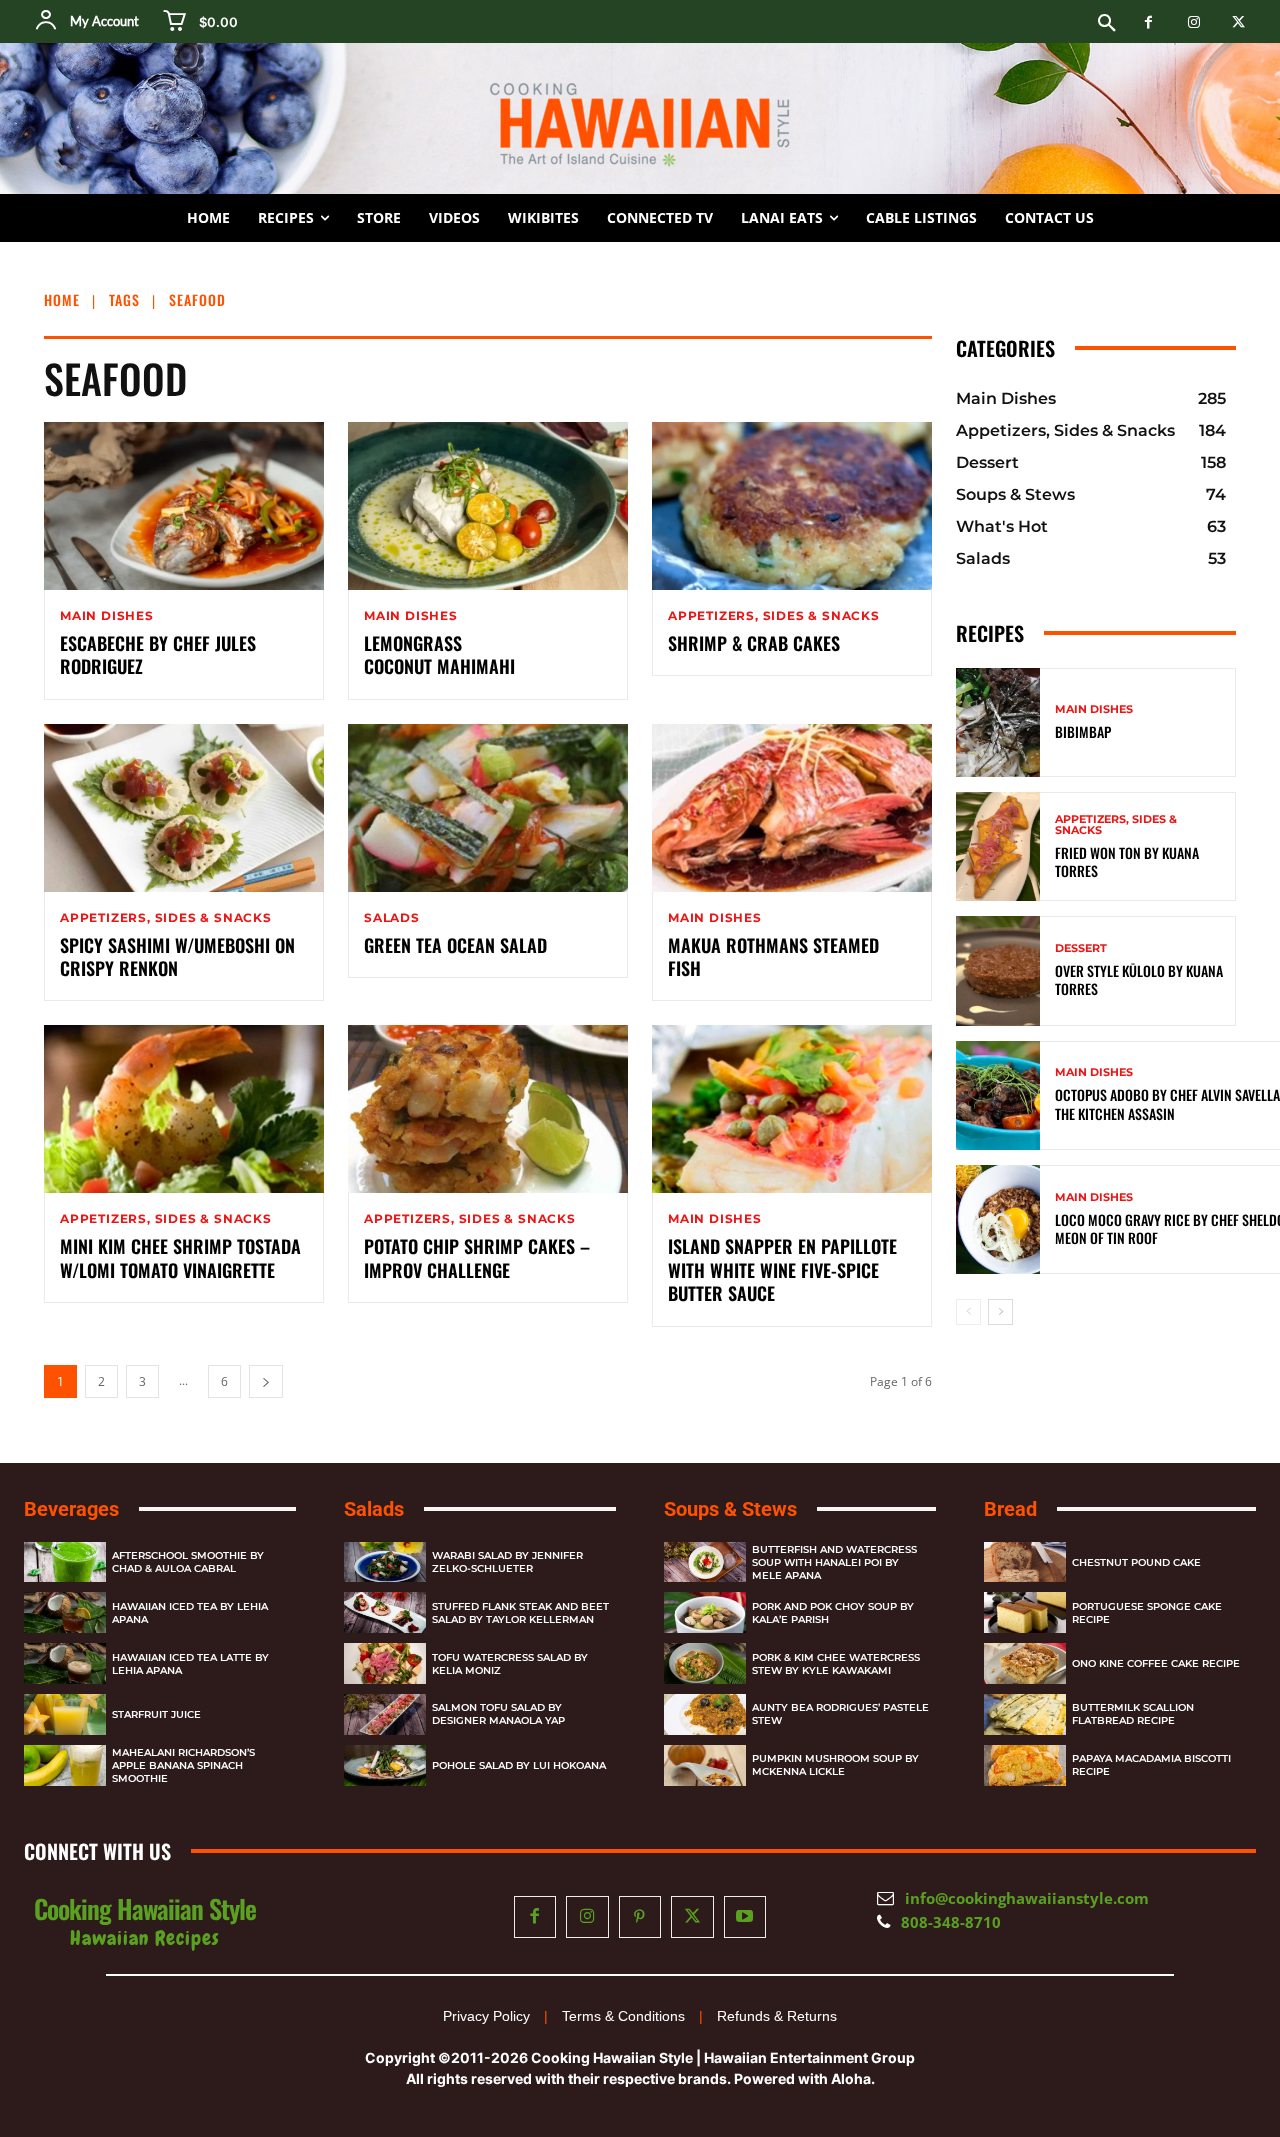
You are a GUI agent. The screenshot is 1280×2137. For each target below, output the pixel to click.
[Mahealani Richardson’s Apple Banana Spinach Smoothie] (65, 1765)
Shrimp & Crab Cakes (754, 643)
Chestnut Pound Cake (1136, 1562)
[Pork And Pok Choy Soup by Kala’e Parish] (705, 1612)
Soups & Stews (730, 1509)
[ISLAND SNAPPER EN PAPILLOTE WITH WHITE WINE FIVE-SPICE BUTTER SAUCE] (792, 1109)
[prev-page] (968, 1312)
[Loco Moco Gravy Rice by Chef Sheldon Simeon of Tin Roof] (998, 1219)
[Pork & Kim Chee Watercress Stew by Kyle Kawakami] (705, 1663)
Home (62, 299)
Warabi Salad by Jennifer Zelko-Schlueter (507, 1562)
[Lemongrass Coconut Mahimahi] (488, 506)
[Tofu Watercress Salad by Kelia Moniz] (385, 1663)
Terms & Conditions (623, 2016)
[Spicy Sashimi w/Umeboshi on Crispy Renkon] (184, 808)
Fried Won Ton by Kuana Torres (1127, 861)
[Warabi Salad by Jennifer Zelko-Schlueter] (385, 1562)
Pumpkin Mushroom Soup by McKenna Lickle (835, 1765)
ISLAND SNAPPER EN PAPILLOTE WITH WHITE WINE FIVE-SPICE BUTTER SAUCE (782, 1269)
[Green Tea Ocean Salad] (488, 808)
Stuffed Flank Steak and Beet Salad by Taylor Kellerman (520, 1613)
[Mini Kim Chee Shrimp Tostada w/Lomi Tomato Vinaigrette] (184, 1109)
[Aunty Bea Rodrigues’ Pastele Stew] (705, 1714)
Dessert (1081, 948)
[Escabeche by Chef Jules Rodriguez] (184, 506)
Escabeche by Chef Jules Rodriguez (158, 654)
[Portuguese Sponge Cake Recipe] (1025, 1612)
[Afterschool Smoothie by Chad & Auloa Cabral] (65, 1562)
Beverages (71, 1509)
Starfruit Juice (156, 1714)
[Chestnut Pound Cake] (1025, 1562)
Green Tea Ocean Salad (455, 945)
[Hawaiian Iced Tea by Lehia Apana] (65, 1612)
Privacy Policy (486, 2016)
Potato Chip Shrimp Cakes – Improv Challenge (477, 1257)
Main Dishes (107, 616)
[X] (1238, 22)
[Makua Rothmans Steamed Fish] (792, 808)
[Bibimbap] (998, 722)
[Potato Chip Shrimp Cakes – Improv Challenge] (488, 1109)
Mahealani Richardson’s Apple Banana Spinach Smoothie (183, 1765)
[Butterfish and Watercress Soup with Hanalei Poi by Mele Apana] (705, 1562)
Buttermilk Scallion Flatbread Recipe (1133, 1714)
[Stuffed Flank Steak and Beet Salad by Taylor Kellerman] (385, 1612)
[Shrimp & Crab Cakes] (792, 506)
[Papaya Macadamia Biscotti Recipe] (1025, 1765)
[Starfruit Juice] (65, 1714)
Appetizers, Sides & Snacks (774, 616)
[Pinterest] (640, 1917)
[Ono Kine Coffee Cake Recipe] (1025, 1663)
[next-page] (266, 1381)
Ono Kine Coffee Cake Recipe (1156, 1663)
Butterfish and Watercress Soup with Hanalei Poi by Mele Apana (834, 1562)
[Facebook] (1148, 22)
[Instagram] (1193, 22)
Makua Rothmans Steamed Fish (773, 956)
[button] (1107, 24)
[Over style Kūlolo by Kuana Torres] (998, 970)
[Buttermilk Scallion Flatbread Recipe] (1025, 1714)
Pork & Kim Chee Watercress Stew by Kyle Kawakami (836, 1664)
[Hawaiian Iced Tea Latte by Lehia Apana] (65, 1663)
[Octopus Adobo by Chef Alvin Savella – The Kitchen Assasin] (998, 1095)
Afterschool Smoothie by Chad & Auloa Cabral (188, 1562)
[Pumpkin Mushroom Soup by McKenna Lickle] (705, 1765)
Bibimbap (1083, 731)
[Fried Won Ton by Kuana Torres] (998, 846)
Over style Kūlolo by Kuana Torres (1139, 979)
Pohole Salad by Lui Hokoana (519, 1765)
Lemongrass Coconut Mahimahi (439, 654)
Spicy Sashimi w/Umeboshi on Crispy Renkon (177, 956)
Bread (1010, 1509)
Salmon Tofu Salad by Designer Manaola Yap (498, 1714)
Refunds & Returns (777, 2016)
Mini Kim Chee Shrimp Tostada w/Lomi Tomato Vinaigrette (180, 1257)
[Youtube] (745, 1917)
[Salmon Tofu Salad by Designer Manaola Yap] (385, 1714)
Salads (392, 918)
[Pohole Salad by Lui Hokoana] (385, 1765)
